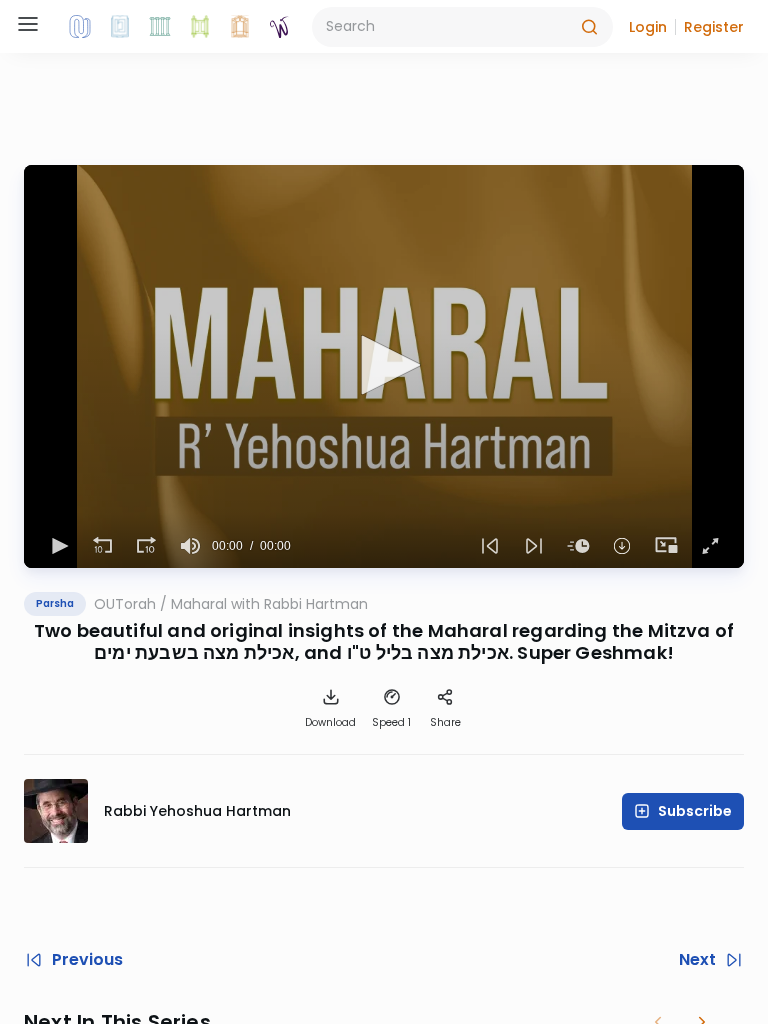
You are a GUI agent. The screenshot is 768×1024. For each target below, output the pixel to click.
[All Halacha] (160, 27)
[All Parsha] (200, 27)
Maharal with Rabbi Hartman (269, 604)
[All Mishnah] (120, 27)
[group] (190, 546)
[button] (648, 27)
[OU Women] (280, 27)
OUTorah (125, 604)
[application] (384, 366)
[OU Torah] (80, 27)
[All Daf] (240, 27)
